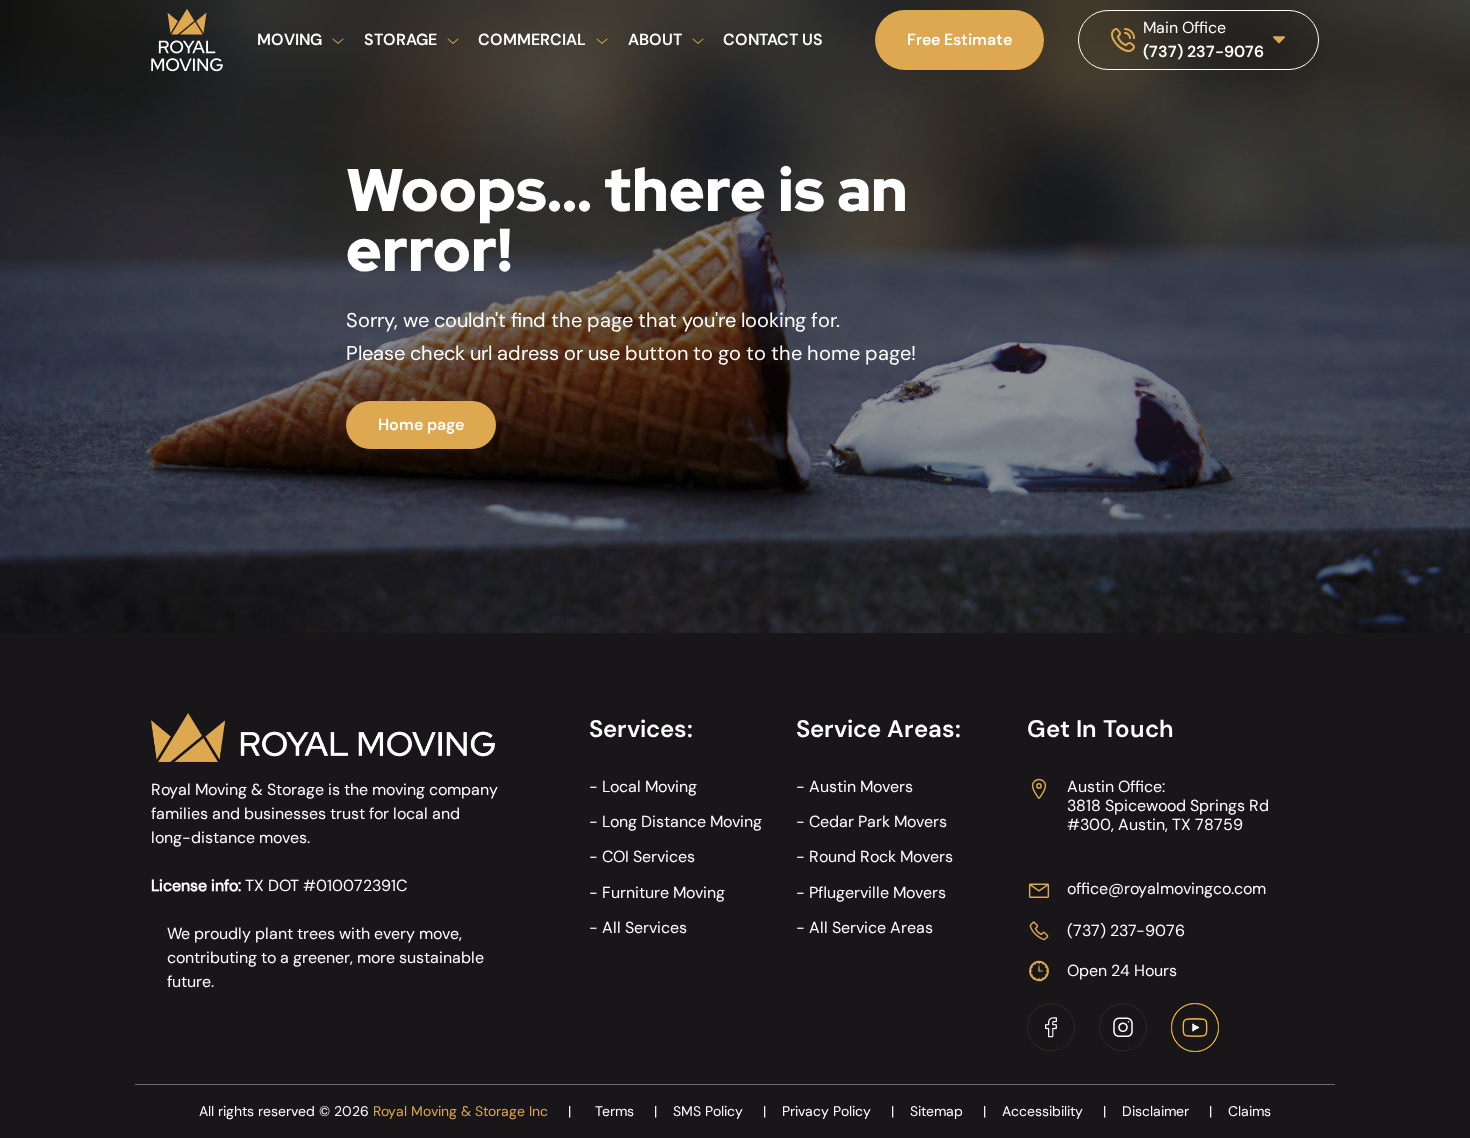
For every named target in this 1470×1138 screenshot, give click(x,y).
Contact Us (773, 39)
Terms (626, 1111)
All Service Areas (871, 927)
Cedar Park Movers (878, 821)
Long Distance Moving (682, 821)
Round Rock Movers (881, 856)
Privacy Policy (838, 1111)
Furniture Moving (663, 892)
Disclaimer (1167, 1111)
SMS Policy (719, 1111)
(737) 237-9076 (1203, 51)
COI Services (648, 856)
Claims (1249, 1111)
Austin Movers (861, 786)
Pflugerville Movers (877, 892)
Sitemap (948, 1111)
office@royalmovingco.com (1166, 888)
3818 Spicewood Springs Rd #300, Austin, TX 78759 (1168, 815)
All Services (644, 927)
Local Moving (649, 786)
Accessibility (1054, 1111)
